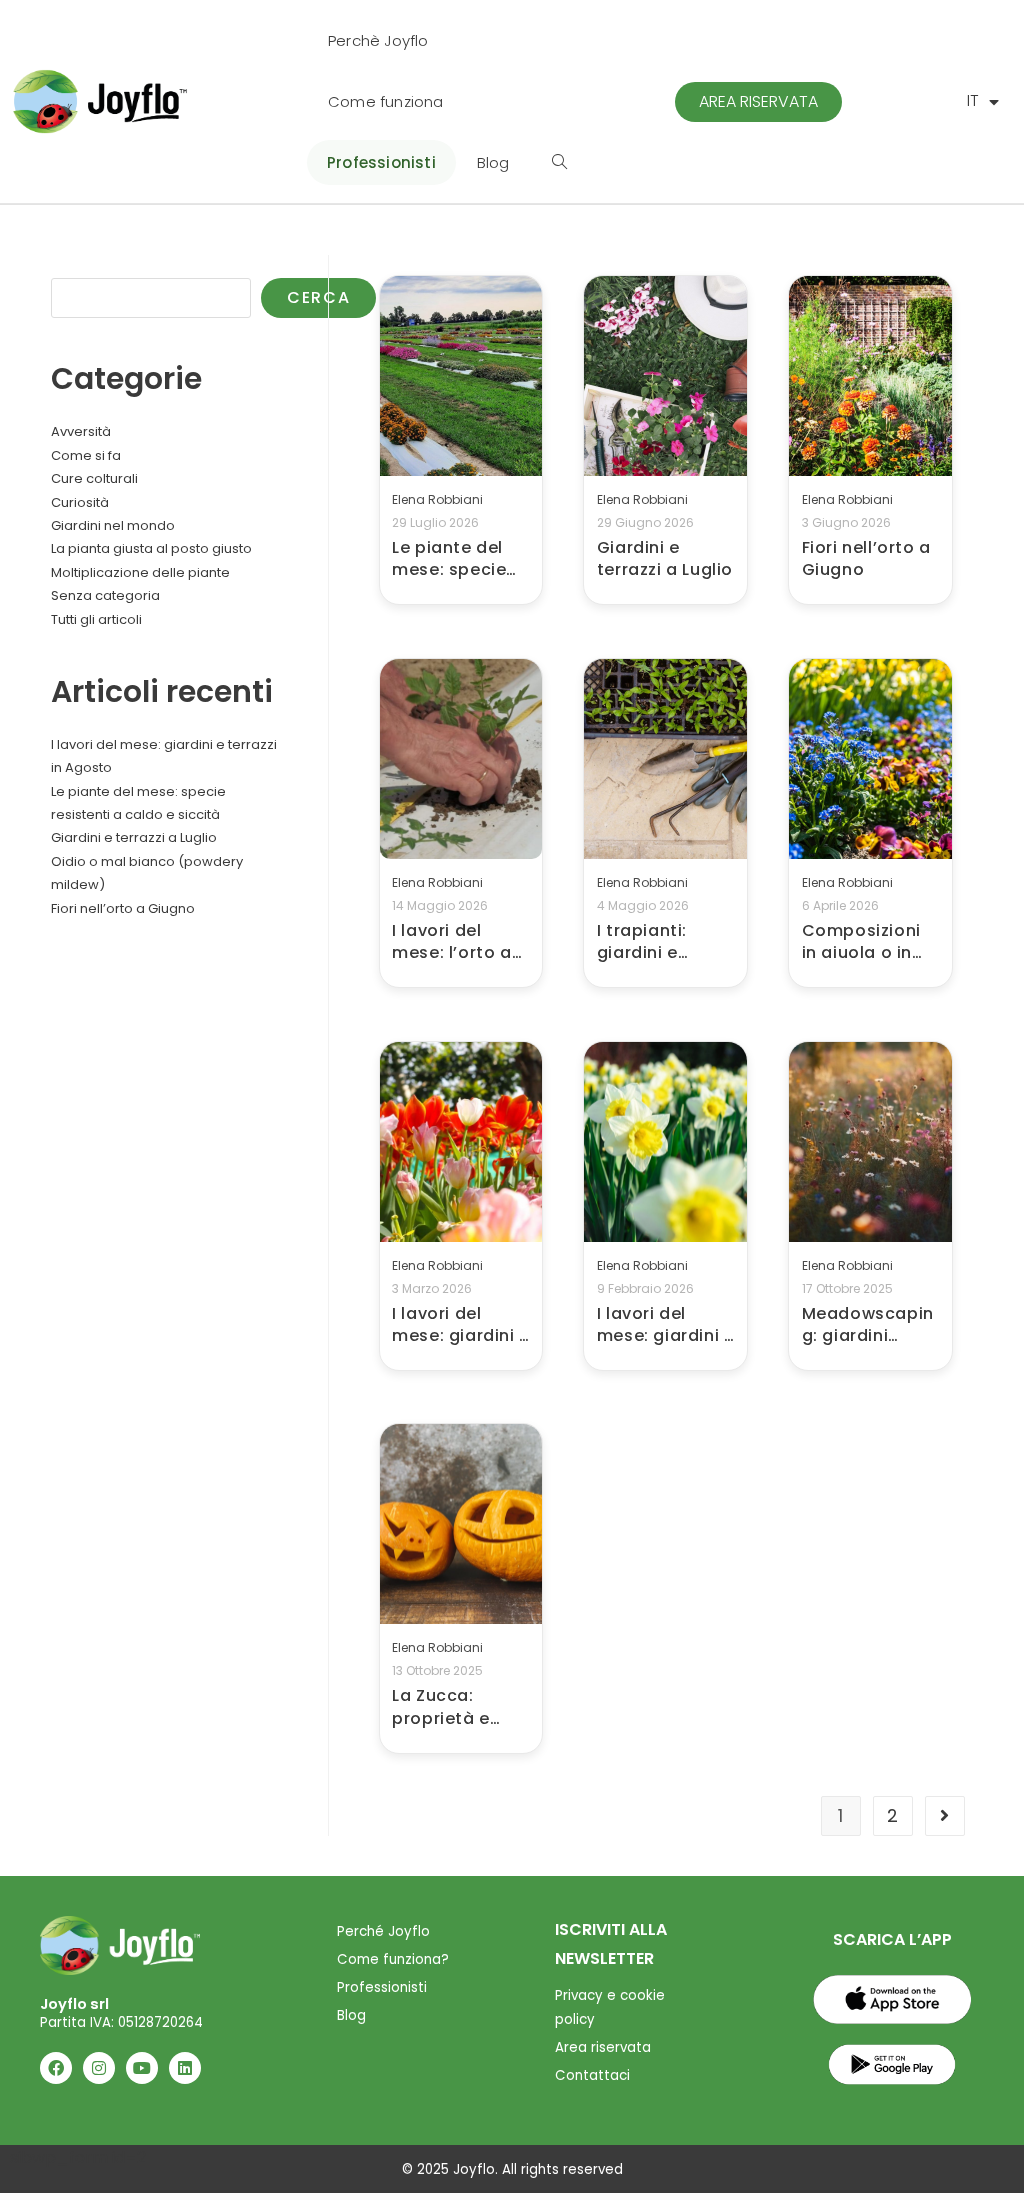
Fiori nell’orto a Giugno (866, 559)
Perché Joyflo (383, 1931)
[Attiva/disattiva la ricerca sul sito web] (559, 162)
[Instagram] (99, 2068)
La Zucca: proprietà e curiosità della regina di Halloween (454, 1707)
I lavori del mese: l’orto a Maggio (451, 942)
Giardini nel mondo (113, 525)
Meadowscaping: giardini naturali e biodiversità (868, 1325)
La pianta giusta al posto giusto (151, 548)
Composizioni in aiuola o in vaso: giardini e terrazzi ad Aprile (868, 942)
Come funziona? (393, 1959)
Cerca (73, 266)
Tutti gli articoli (96, 619)
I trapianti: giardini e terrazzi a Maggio (642, 942)
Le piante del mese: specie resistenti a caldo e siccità (456, 559)
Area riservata (603, 2047)
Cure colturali (94, 478)
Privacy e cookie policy (610, 2007)
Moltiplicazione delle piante (140, 572)
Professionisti (382, 1987)
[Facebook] (56, 2068)
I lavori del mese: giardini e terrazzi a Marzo (461, 1325)
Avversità (81, 431)
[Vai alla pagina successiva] (945, 1816)
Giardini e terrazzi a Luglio (665, 559)
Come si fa (86, 455)
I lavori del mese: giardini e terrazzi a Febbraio (666, 1325)
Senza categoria (105, 595)
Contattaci (592, 2075)
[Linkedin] (185, 2068)
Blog (351, 2015)
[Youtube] (142, 2068)
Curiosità (80, 502)
